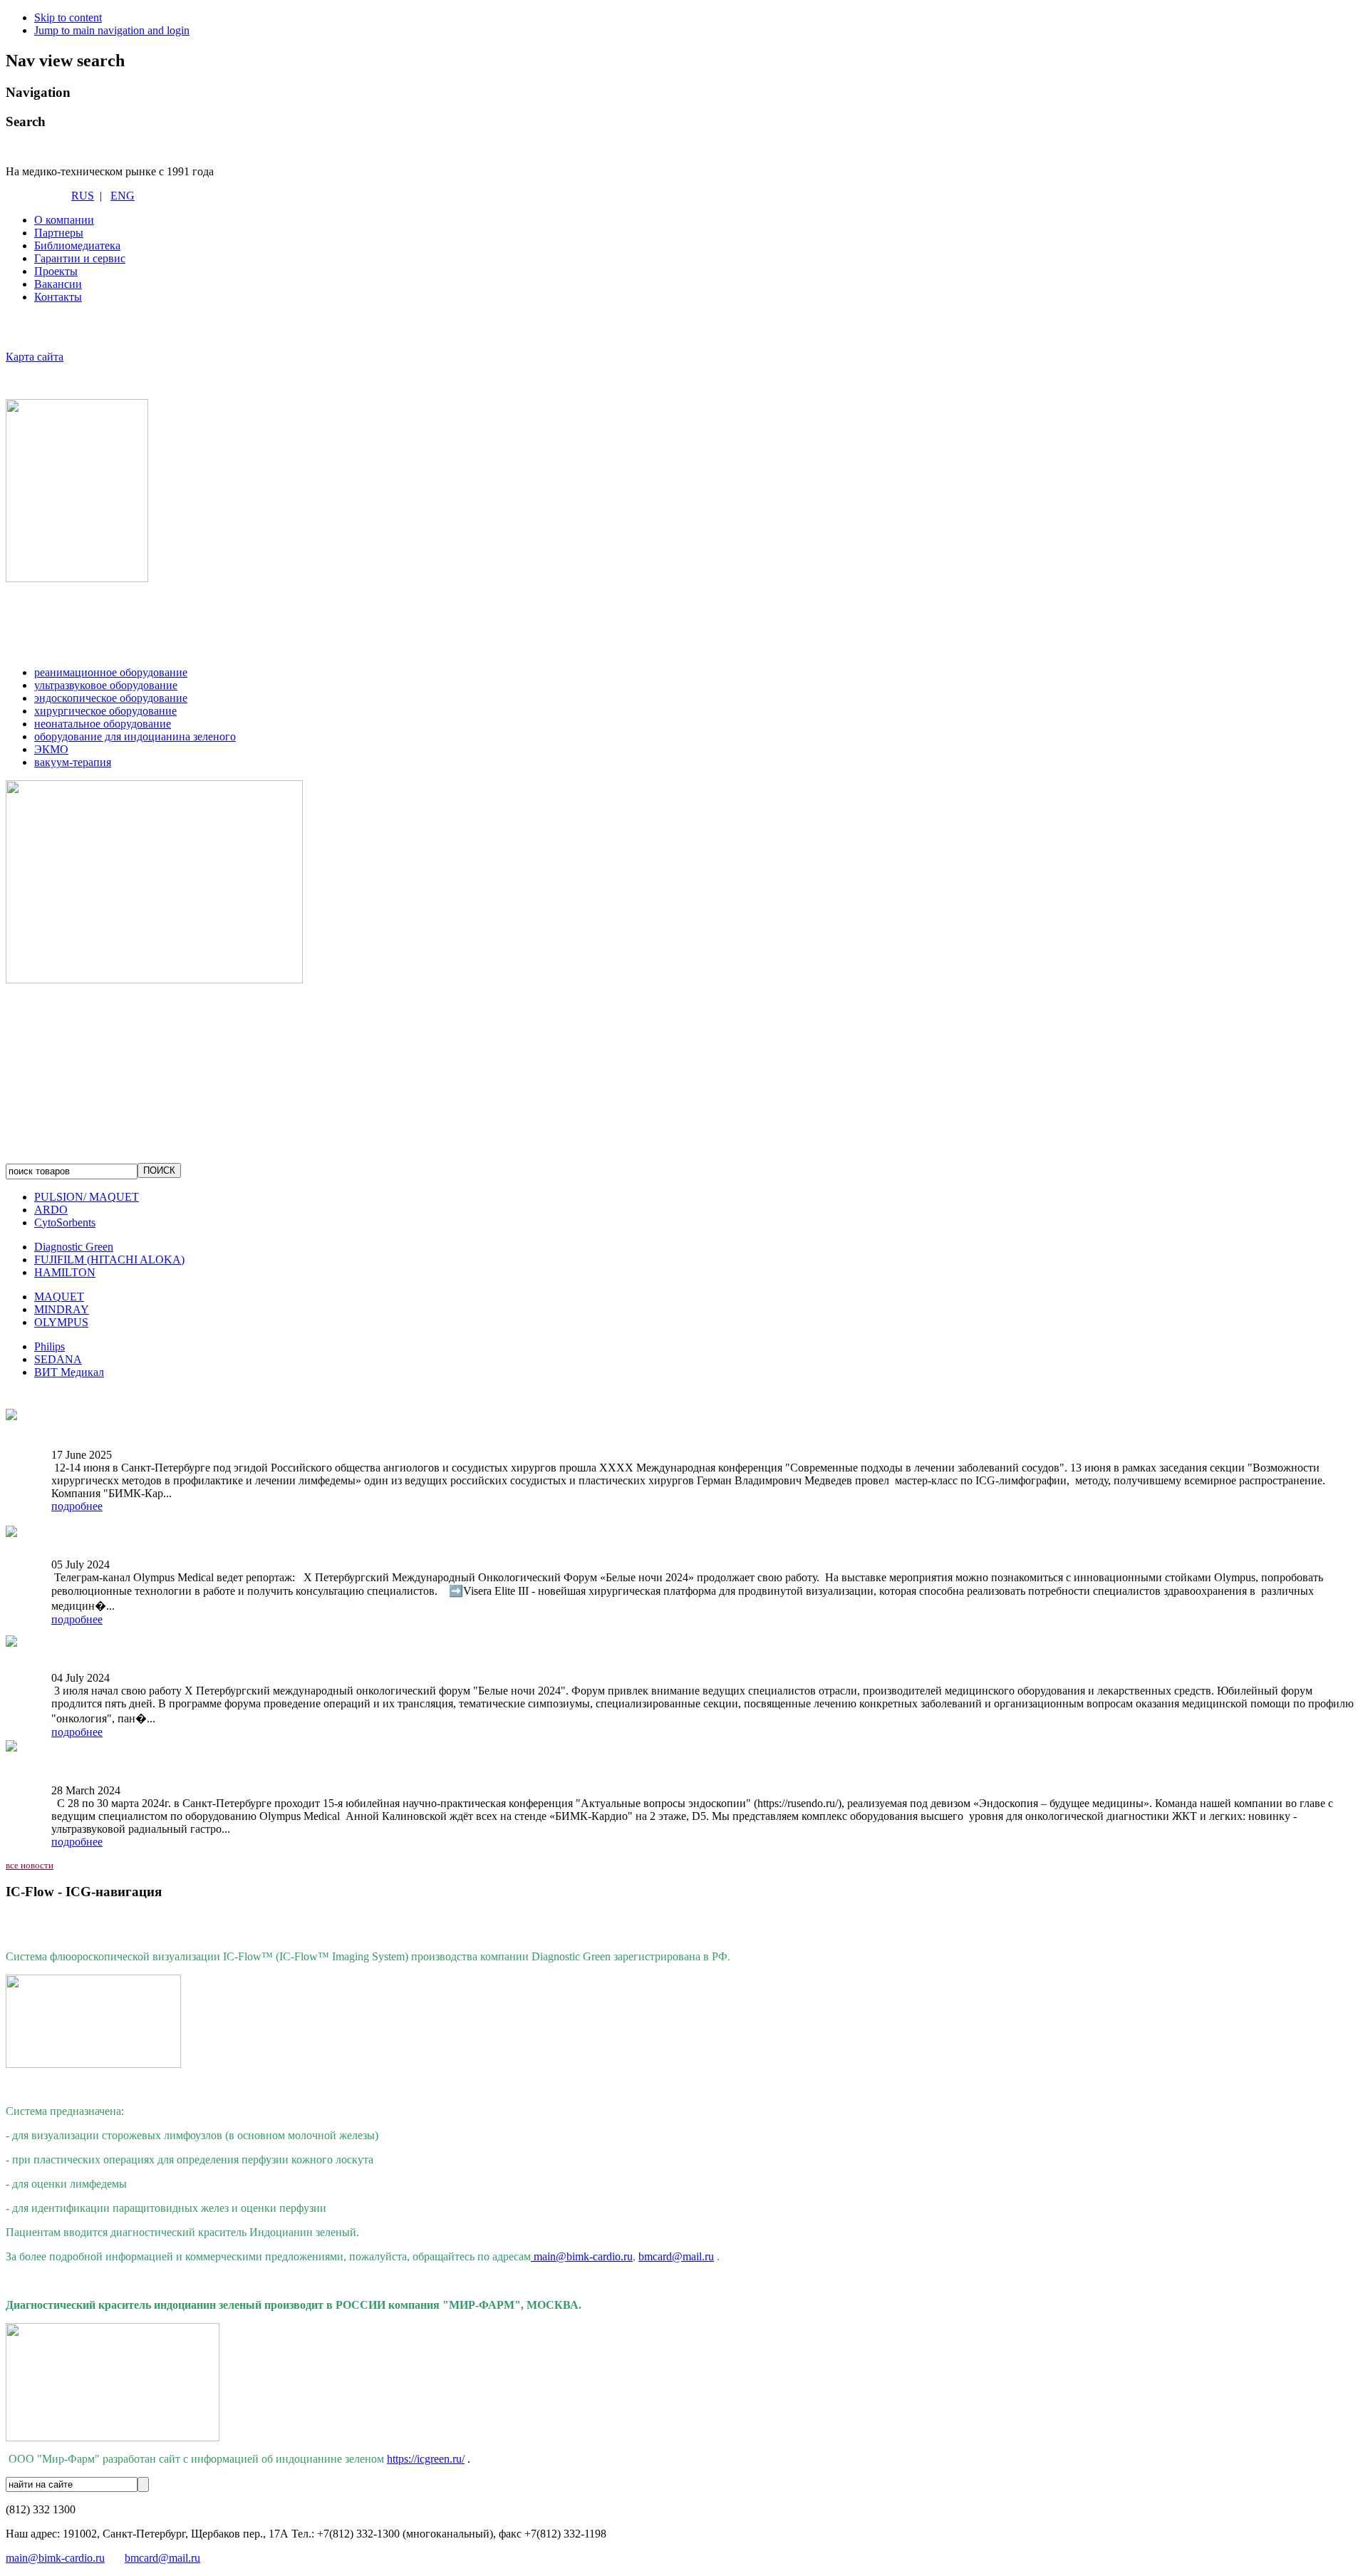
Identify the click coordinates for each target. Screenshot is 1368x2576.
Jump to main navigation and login (112, 30)
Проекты (56, 271)
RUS (83, 196)
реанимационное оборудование (111, 672)
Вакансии (58, 284)
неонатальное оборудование (103, 724)
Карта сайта (35, 357)
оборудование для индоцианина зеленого (135, 736)
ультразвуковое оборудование (106, 685)
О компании (64, 220)
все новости (30, 1865)
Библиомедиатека (77, 245)
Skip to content (68, 17)
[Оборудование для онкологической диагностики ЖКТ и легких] (11, 1746)
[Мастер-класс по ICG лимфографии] (11, 1411)
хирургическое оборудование (105, 711)
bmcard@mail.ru (676, 2256)
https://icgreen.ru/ (426, 2459)
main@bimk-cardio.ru (583, 2256)
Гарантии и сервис (80, 258)
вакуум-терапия (73, 762)
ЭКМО (51, 749)
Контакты (58, 297)
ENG (123, 196)
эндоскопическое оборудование (111, 698)
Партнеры (59, 233)
